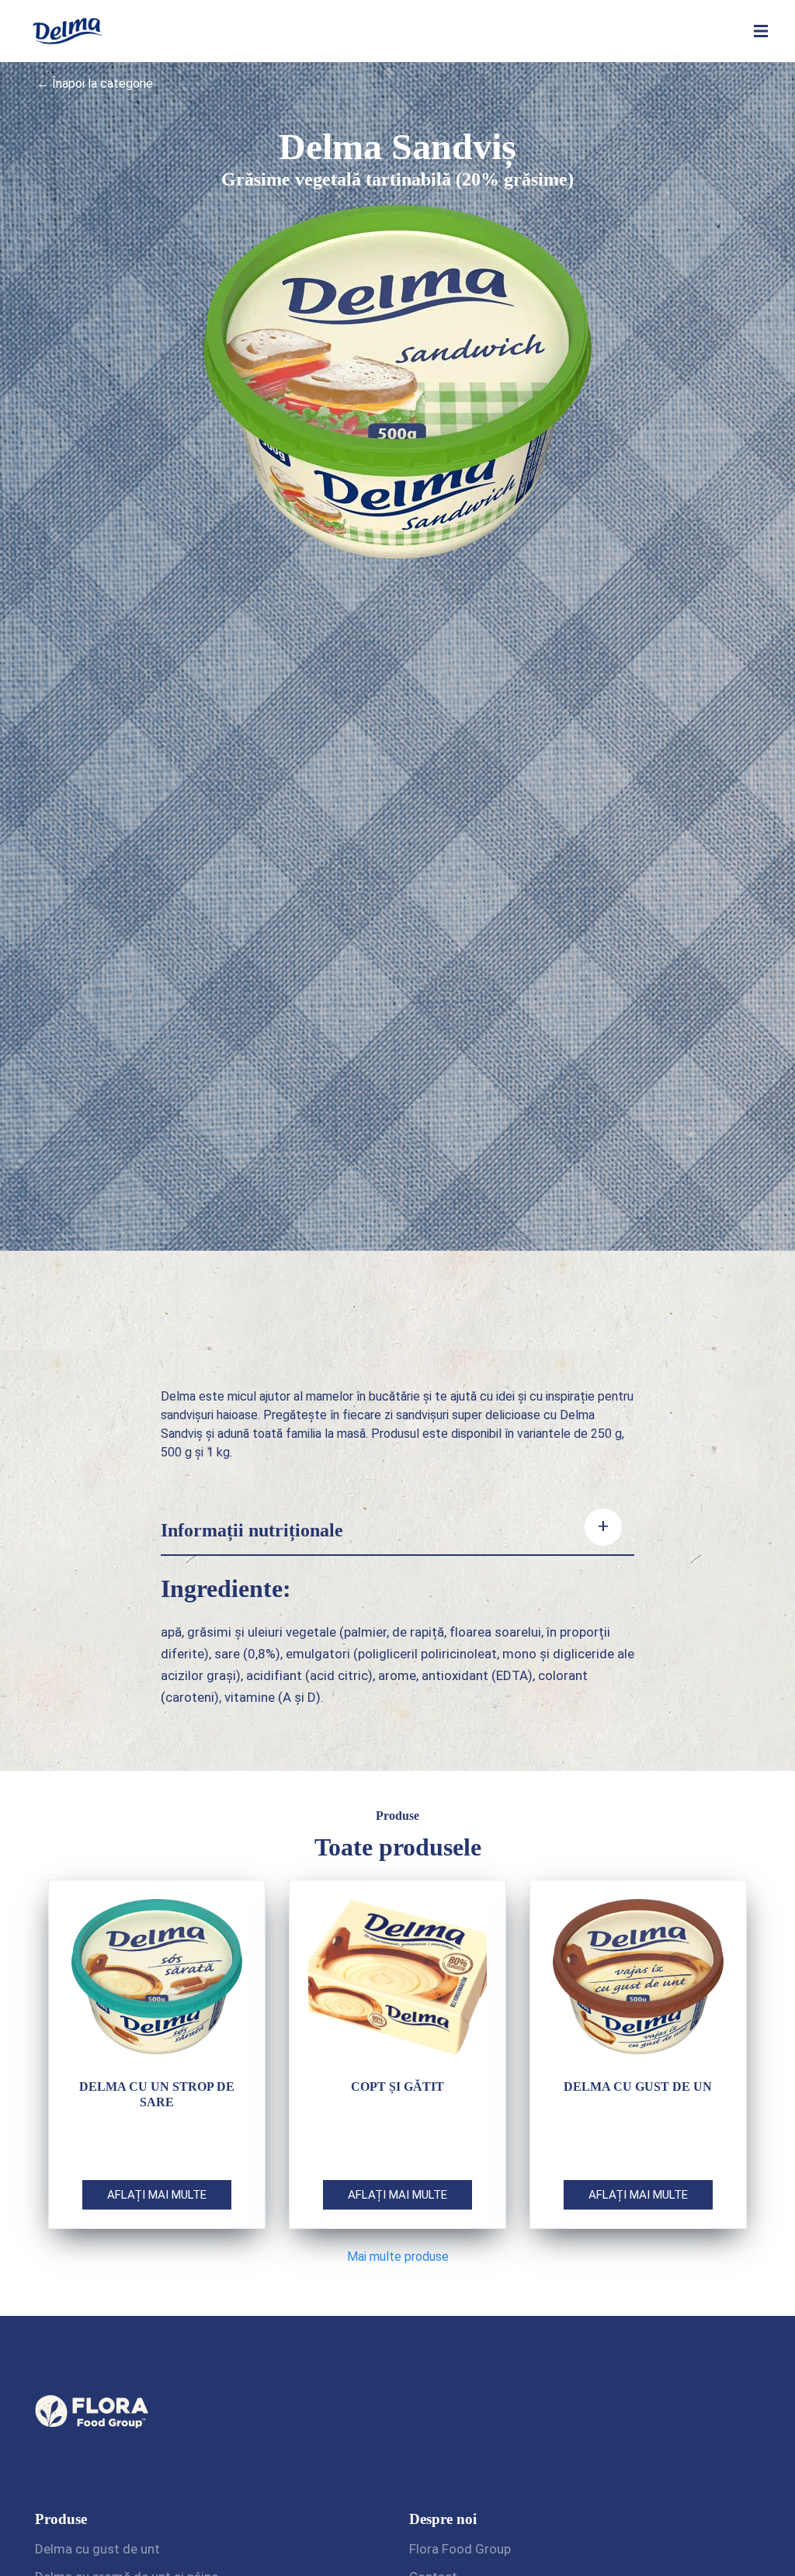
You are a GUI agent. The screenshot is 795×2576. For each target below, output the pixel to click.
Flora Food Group (460, 2549)
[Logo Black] (68, 17)
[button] (761, 31)
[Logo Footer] (93, 2364)
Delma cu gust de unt (97, 2549)
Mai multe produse (398, 2257)
